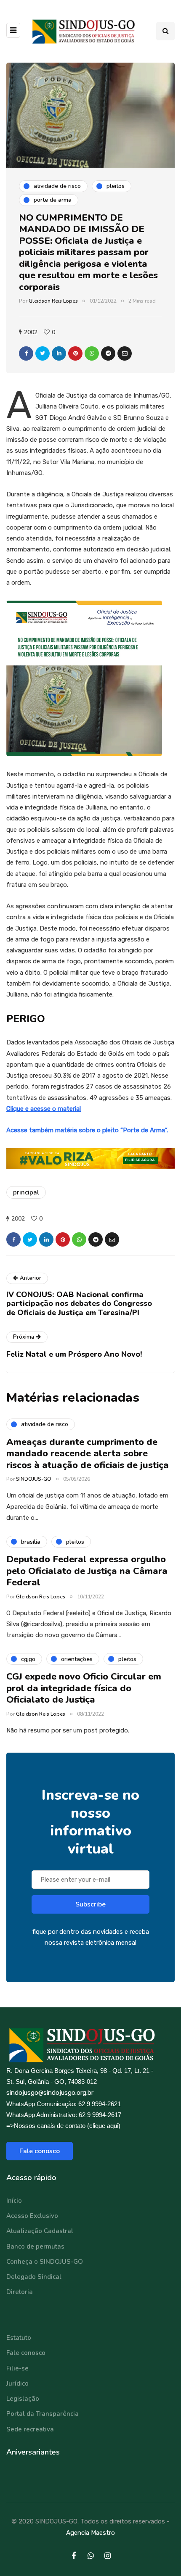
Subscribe (90, 1904)
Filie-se (17, 2368)
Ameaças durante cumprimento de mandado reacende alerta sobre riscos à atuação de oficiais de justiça (88, 1454)
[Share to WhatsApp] (92, 353)
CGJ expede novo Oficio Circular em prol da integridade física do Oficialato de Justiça (84, 1688)
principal (26, 1192)
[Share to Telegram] (108, 353)
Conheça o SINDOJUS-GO (45, 2262)
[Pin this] (75, 353)
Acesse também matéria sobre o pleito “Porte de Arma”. (87, 1130)
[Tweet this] (43, 353)
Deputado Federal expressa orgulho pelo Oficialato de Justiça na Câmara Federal (87, 1571)
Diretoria (20, 2292)
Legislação (23, 2399)
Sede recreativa (30, 2429)
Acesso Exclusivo (32, 2216)
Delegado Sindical (34, 2277)
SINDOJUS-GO (34, 1479)
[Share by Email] (125, 353)
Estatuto (19, 2338)
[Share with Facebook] (26, 353)
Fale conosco (40, 2151)
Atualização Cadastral (40, 2231)
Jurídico (17, 2384)
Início (14, 2201)
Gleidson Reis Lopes (53, 301)
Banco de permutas (35, 2246)
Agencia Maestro (90, 2533)
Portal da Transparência (43, 2414)
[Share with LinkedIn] (59, 353)
